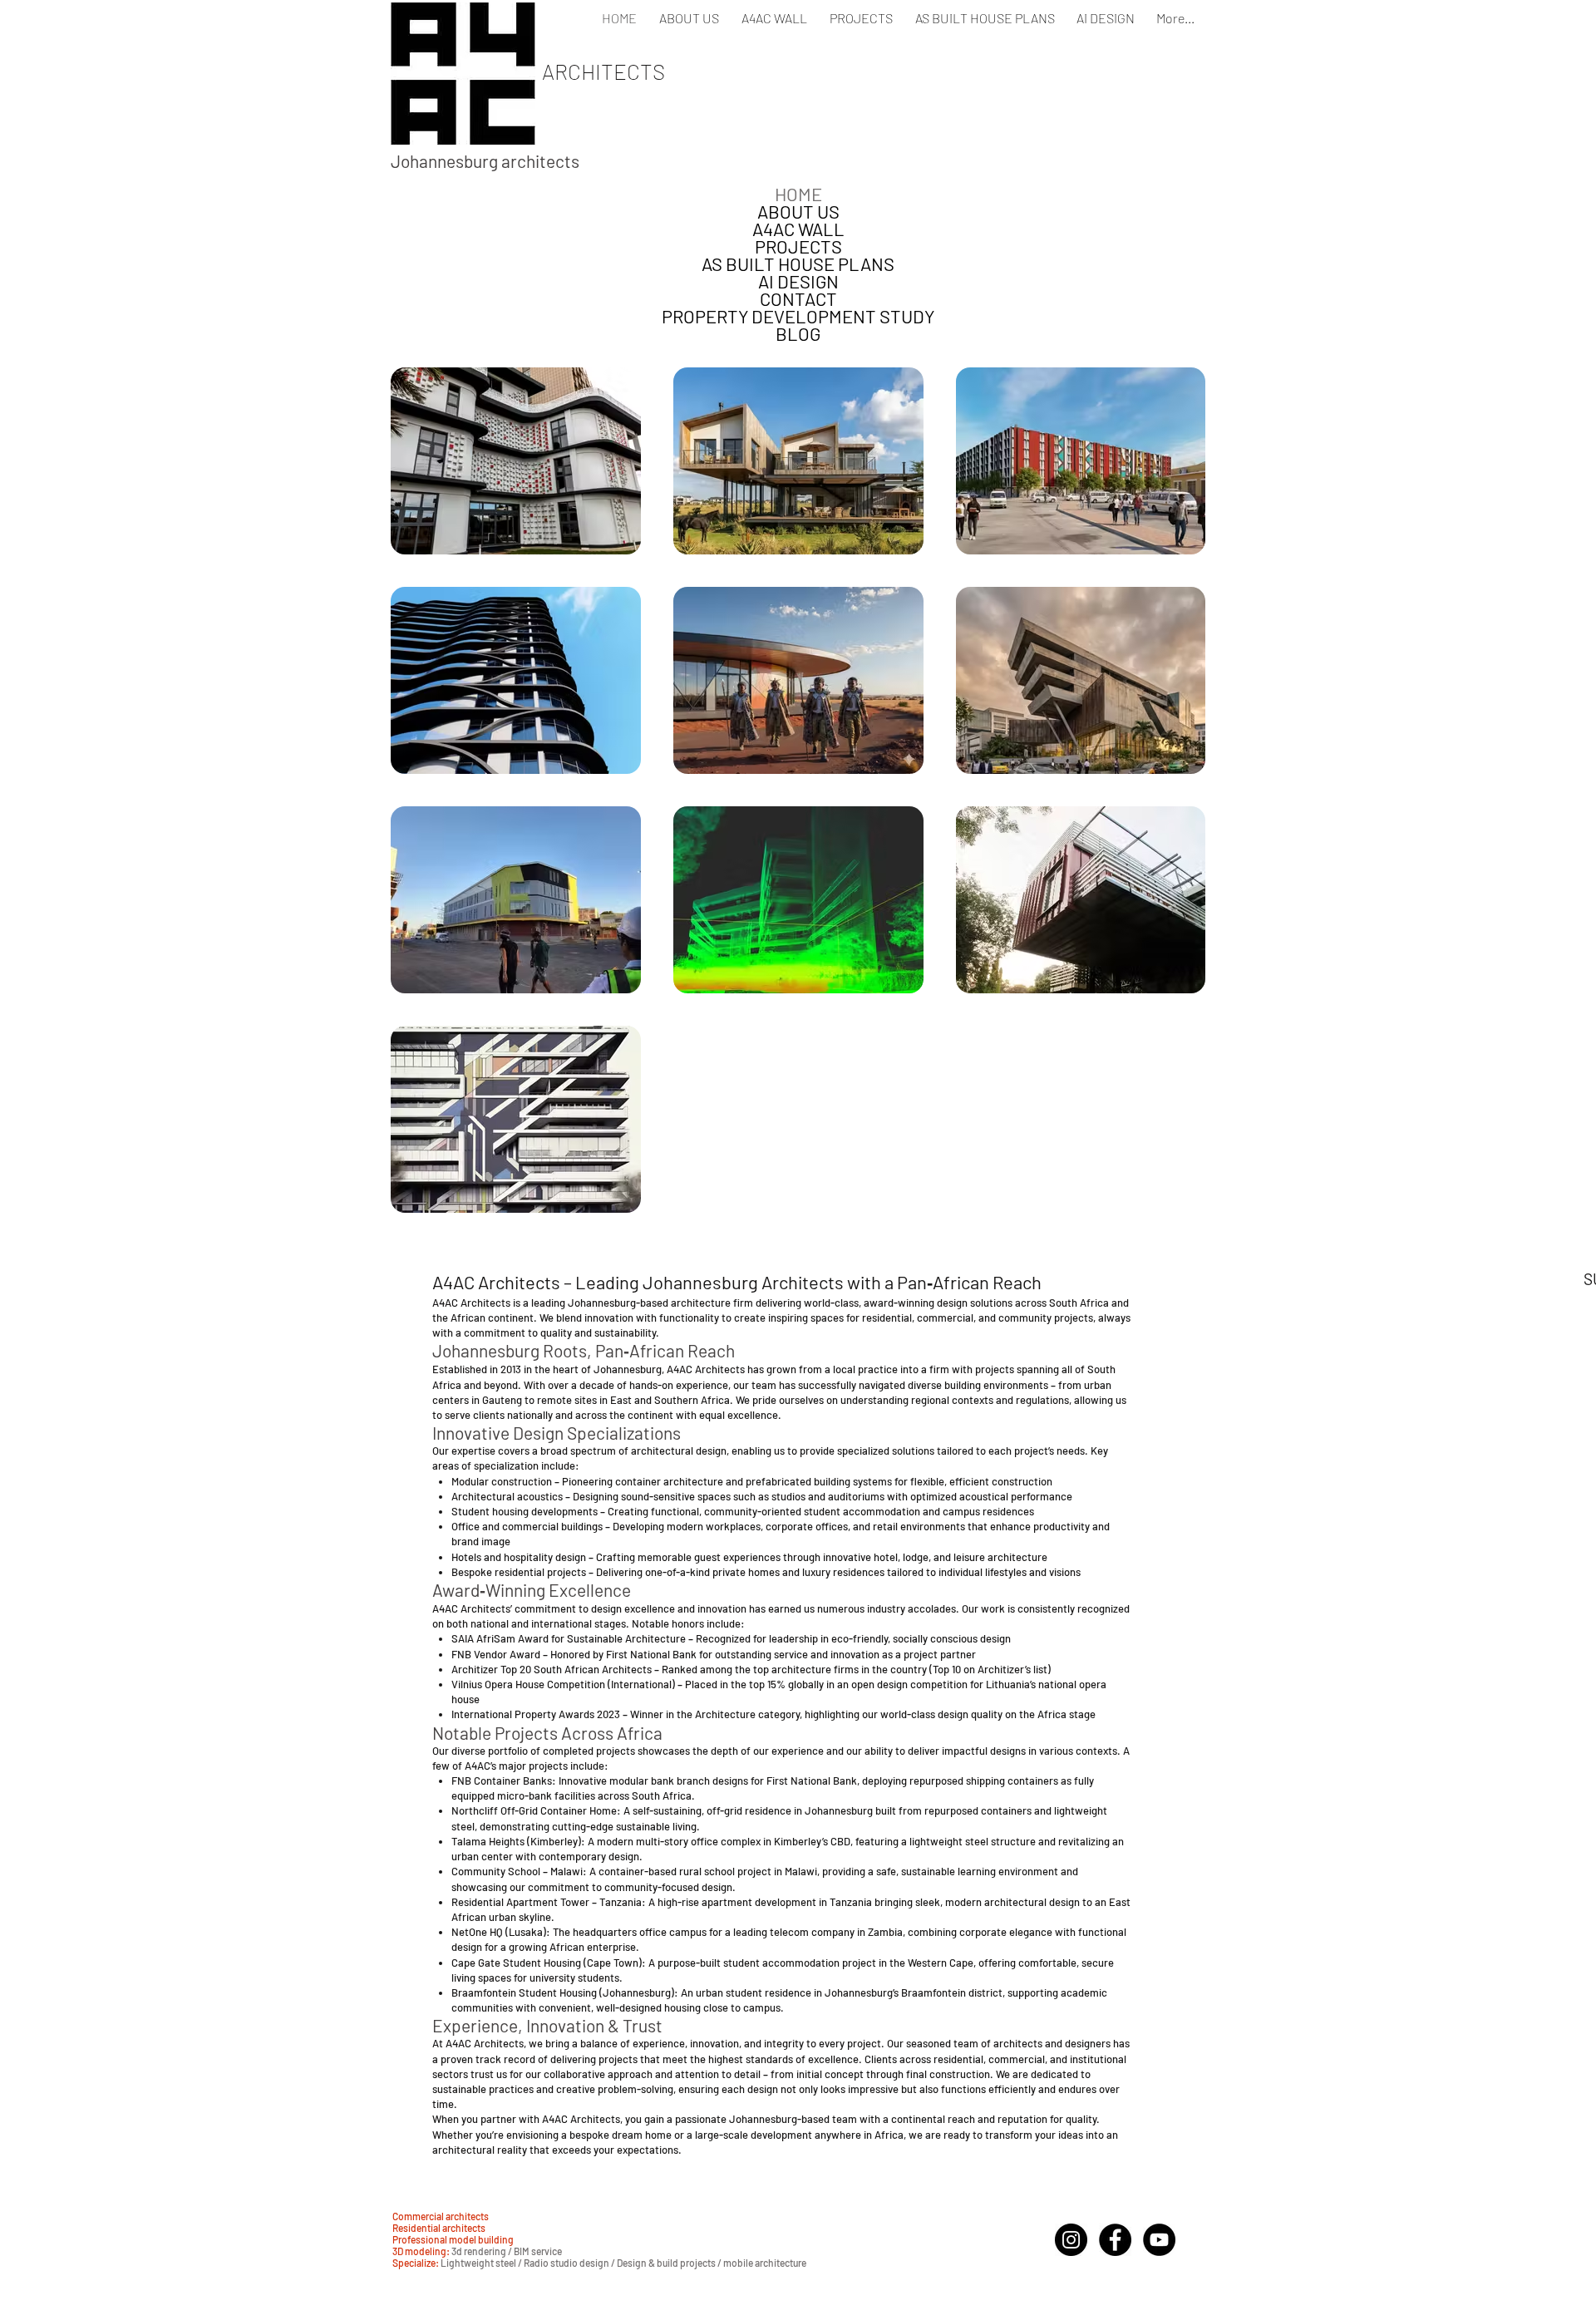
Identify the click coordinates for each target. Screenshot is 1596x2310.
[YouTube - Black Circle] (1159, 2240)
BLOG (798, 334)
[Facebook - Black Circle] (1115, 2240)
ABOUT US (798, 212)
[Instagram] (1071, 2240)
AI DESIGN (798, 281)
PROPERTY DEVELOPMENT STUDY (798, 316)
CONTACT (798, 299)
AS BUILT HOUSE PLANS (798, 264)
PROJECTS (798, 246)
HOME (798, 194)
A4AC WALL (798, 229)
